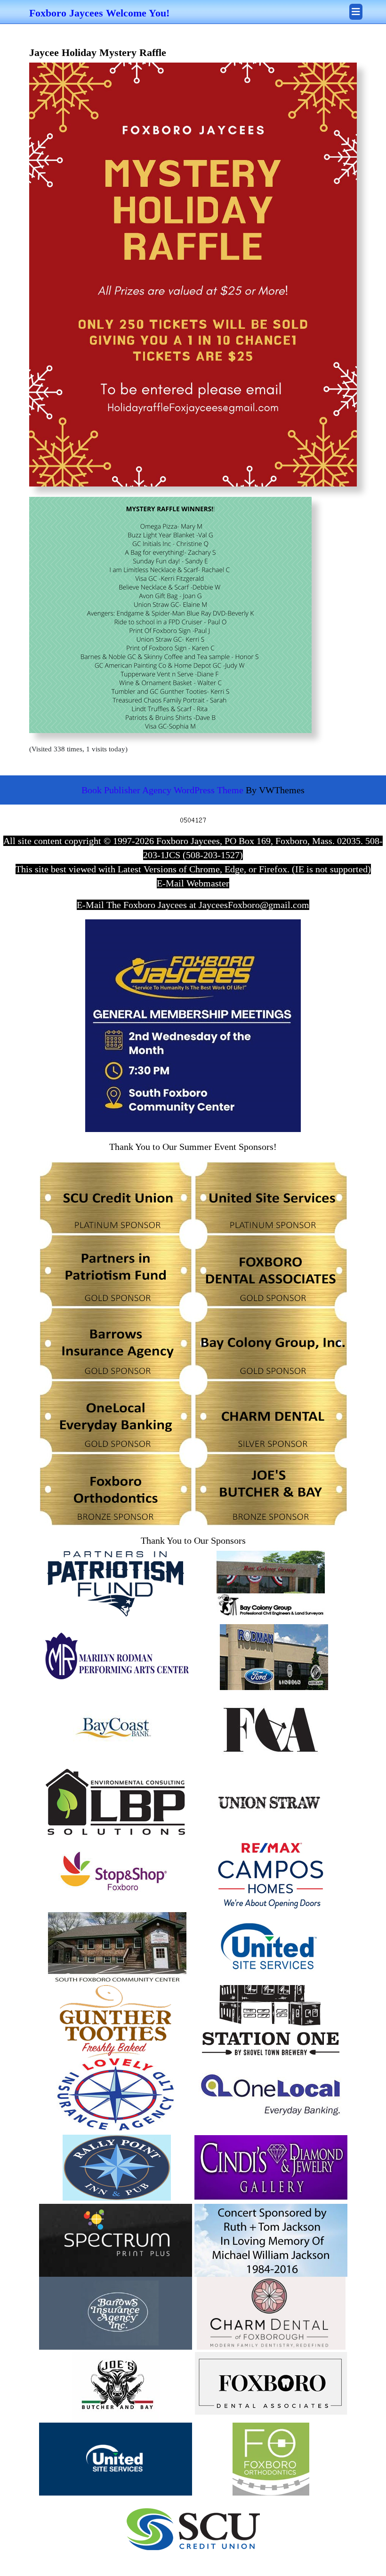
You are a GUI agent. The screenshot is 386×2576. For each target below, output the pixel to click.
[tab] (356, 12)
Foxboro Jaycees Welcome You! (99, 13)
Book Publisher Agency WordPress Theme (164, 790)
